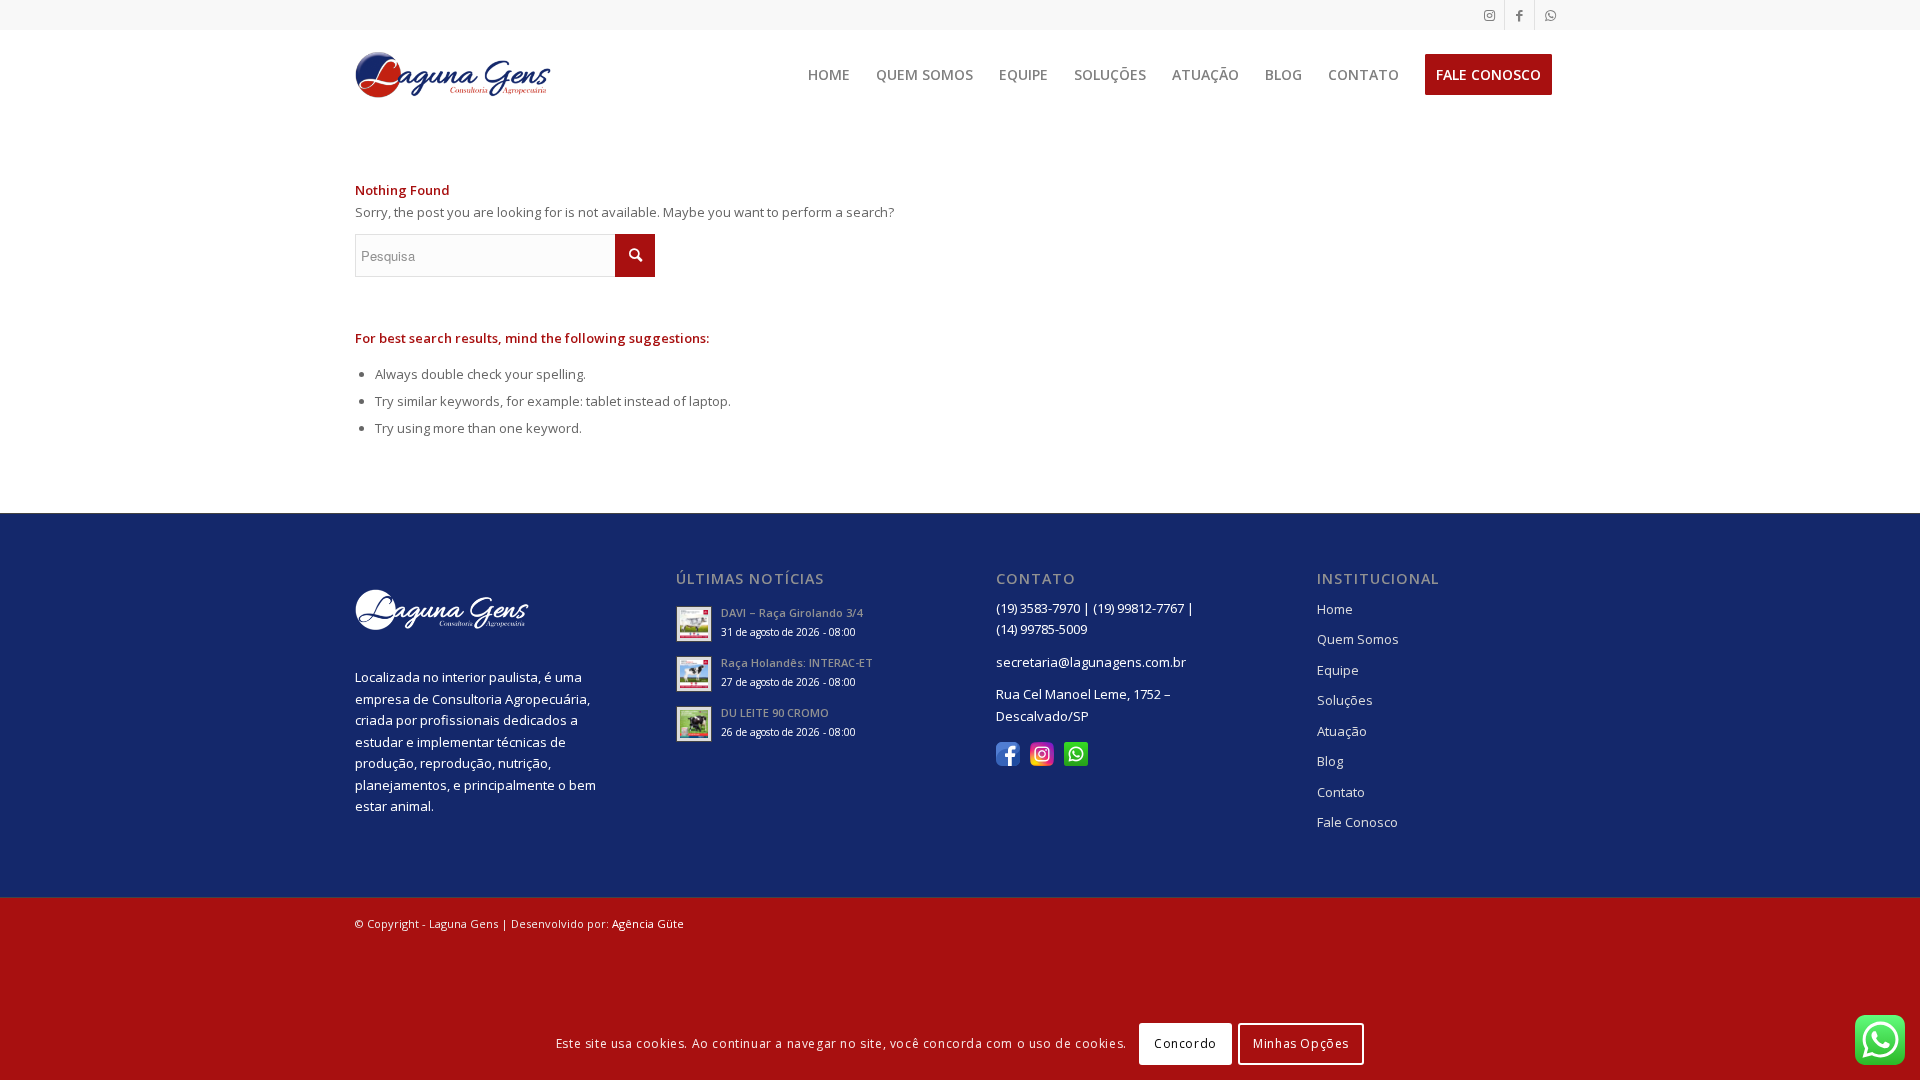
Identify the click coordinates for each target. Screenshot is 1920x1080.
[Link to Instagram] (1489, 15)
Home (1335, 609)
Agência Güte (648, 923)
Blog (1330, 761)
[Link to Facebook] (1519, 15)
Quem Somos (1358, 639)
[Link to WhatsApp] (1550, 15)
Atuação (1342, 731)
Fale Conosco (1357, 822)
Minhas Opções (1301, 1044)
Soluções (1345, 700)
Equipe (1338, 670)
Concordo (1185, 1044)
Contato (1341, 792)
